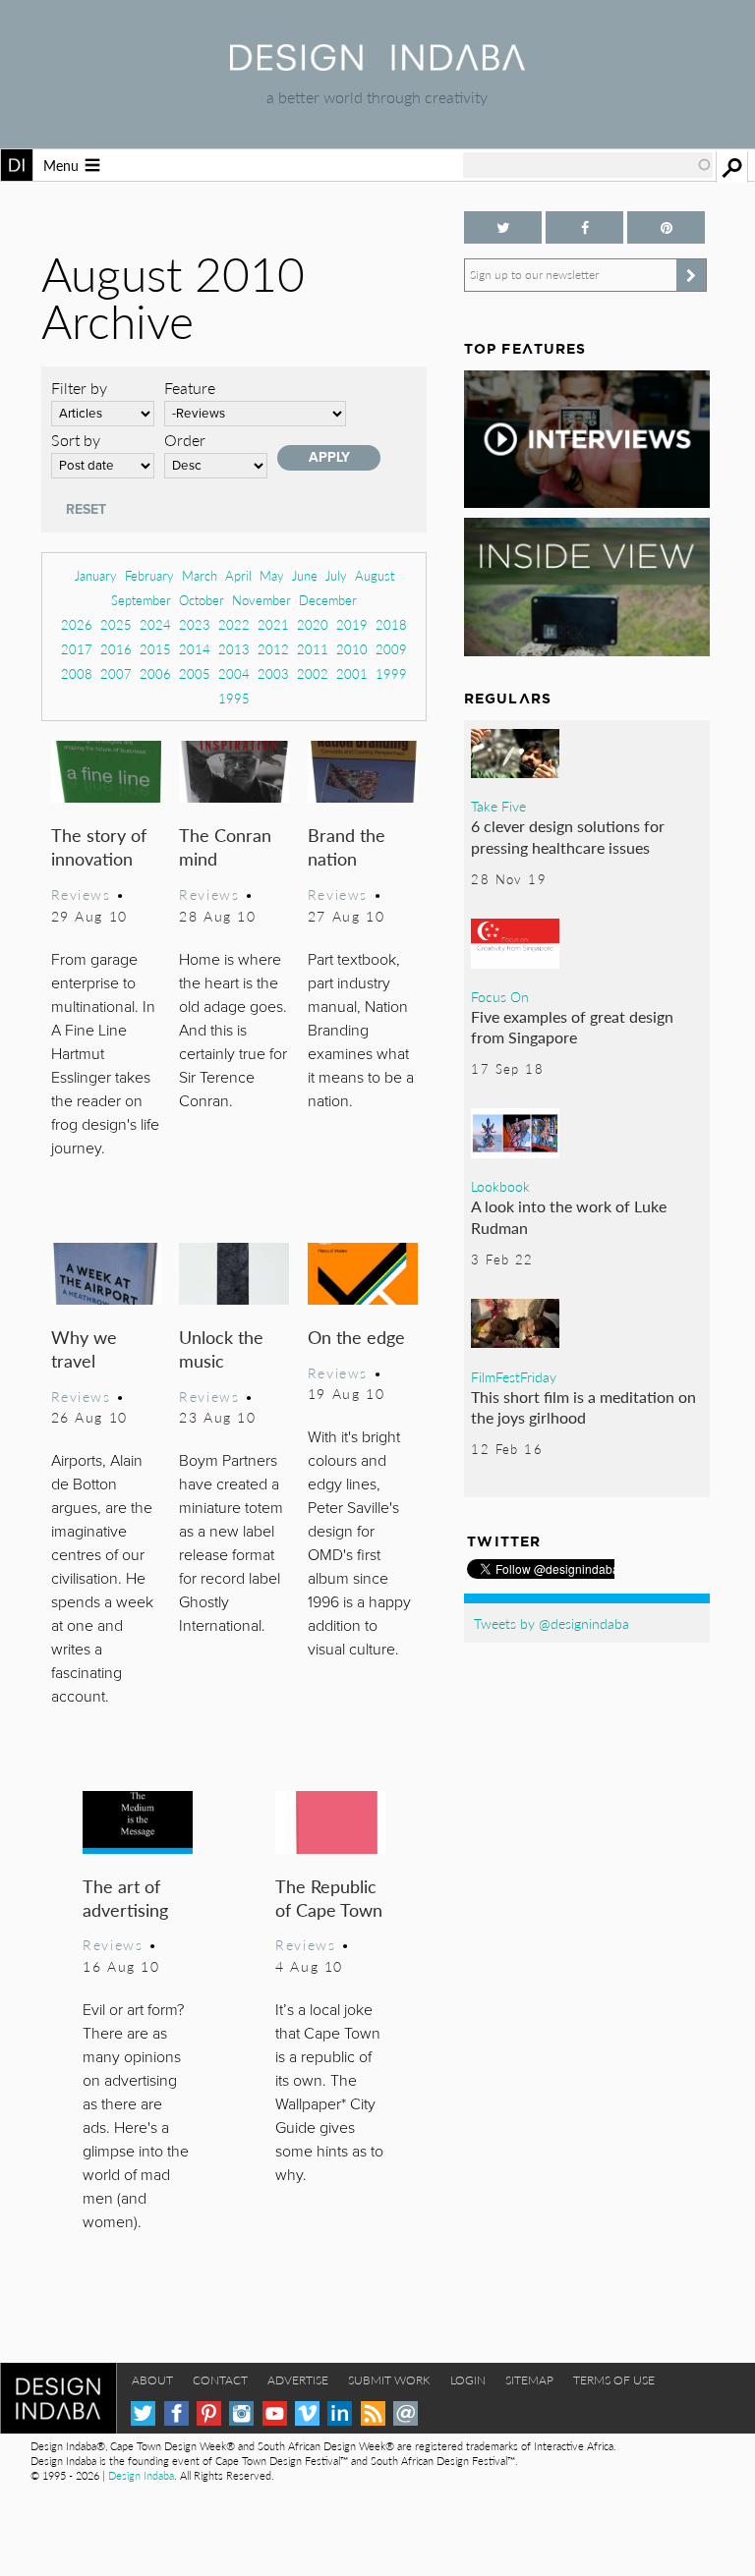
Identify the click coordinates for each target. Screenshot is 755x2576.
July (336, 575)
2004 (234, 673)
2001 (352, 673)
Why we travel (84, 1348)
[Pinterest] (209, 2413)
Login (468, 2380)
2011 (313, 649)
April (238, 575)
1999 (391, 673)
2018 (391, 624)
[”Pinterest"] (666, 227)
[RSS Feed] (373, 2413)
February (149, 575)
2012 (273, 649)
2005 (195, 673)
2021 (273, 624)
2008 (77, 673)
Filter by (79, 388)
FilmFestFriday (514, 1376)
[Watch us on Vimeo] (307, 2413)
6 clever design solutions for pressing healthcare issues (568, 837)
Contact (220, 2380)
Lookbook (500, 1186)
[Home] (377, 64)
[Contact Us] (406, 2413)
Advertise (298, 2380)
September (141, 600)
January (96, 575)
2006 (155, 673)
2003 (273, 673)
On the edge (356, 1337)
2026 (77, 624)
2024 (155, 624)
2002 (313, 673)
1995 (234, 698)
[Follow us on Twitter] (503, 227)
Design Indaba (141, 2475)
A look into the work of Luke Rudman (569, 1217)
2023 (195, 624)
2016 (116, 649)
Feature (190, 388)
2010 (352, 649)
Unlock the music (221, 1348)
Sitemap (529, 2380)
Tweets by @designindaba (552, 1623)
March (200, 575)
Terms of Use (614, 2380)
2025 (116, 624)
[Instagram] (241, 2413)
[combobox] (588, 165)
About (152, 2380)
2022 (234, 624)
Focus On (500, 996)
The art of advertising (125, 1898)
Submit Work (389, 2380)
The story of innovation (99, 846)
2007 (116, 673)
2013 (234, 649)
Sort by (76, 440)
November (261, 600)
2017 (77, 649)
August (375, 575)
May (272, 575)
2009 (391, 649)
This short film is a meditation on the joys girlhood (583, 1407)
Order (185, 440)
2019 (352, 624)
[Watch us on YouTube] (275, 2413)
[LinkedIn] (340, 2413)
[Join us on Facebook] (584, 227)
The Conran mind (225, 846)
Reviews (81, 894)
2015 (155, 649)
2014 (195, 649)
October (202, 600)
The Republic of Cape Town (329, 1898)
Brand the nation (347, 846)
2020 (313, 624)
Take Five (498, 806)
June (305, 575)
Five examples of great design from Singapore (572, 1027)
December (328, 600)
